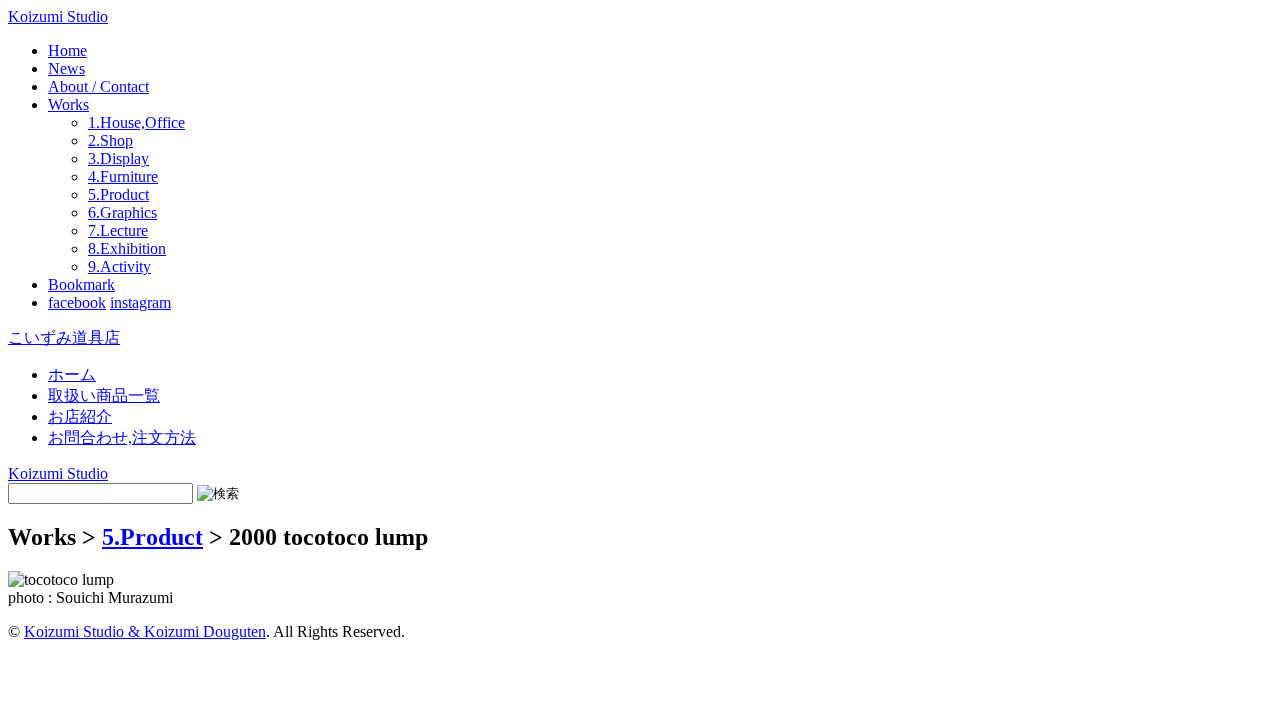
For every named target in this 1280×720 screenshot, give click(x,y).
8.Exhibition (127, 248)
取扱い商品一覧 (104, 395)
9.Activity (119, 266)
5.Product (118, 194)
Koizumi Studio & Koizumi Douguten (145, 631)
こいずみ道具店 (64, 337)
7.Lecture (118, 230)
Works (68, 104)
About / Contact (98, 86)
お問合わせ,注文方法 (122, 437)
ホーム (72, 374)
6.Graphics (122, 212)
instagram (140, 302)
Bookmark (81, 284)
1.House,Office (136, 122)
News (66, 68)
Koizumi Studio (58, 16)
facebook (77, 302)
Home (67, 50)
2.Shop (110, 140)
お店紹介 (80, 416)
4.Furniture (123, 176)
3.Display (118, 158)
